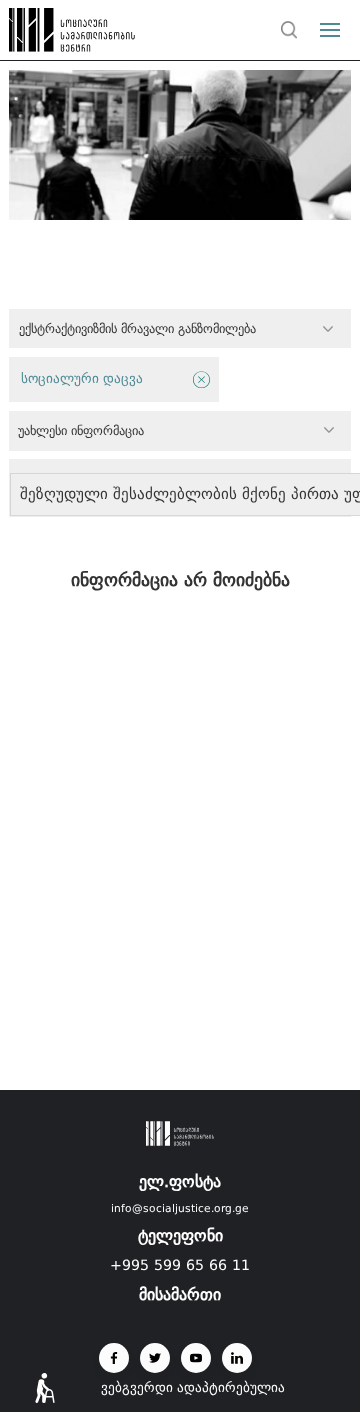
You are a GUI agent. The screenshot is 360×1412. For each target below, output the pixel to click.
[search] (289, 30)
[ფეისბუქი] (114, 1358)
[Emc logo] (52, 35)
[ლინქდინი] (237, 1358)
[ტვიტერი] (155, 1358)
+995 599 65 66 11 (180, 1265)
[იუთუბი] (196, 1358)
